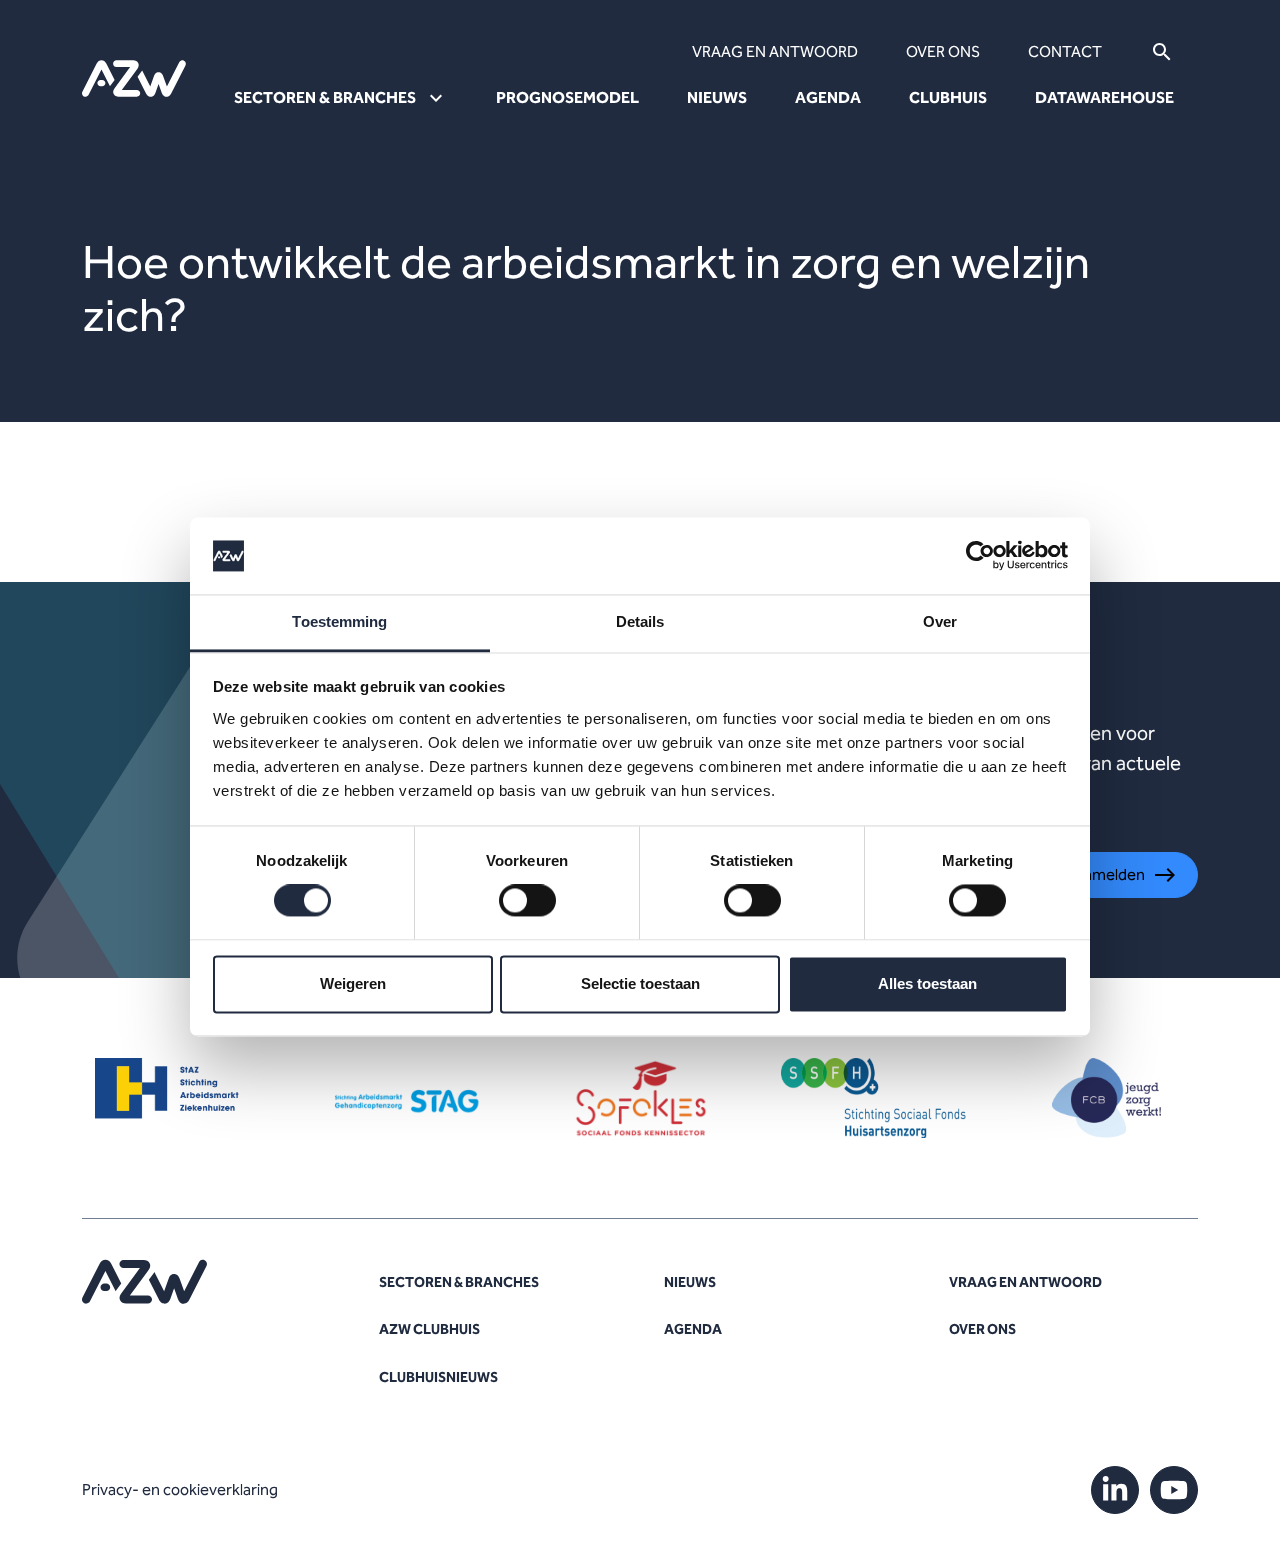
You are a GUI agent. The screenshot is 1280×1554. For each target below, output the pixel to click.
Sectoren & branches (459, 1282)
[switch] (527, 901)
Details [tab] (640, 621)
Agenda (828, 97)
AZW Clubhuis (429, 1329)
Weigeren (353, 983)
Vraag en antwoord (775, 51)
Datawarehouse (1104, 97)
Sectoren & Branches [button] (325, 97)
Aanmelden (1105, 874)
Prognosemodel (567, 97)
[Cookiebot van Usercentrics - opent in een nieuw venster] (980, 556)
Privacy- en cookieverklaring (180, 1489)
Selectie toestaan (640, 983)
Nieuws (717, 97)
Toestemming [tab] (339, 621)
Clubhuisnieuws (438, 1377)
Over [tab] (940, 621)
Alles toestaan (927, 983)
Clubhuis (948, 97)
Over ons (943, 51)
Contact (1065, 51)
